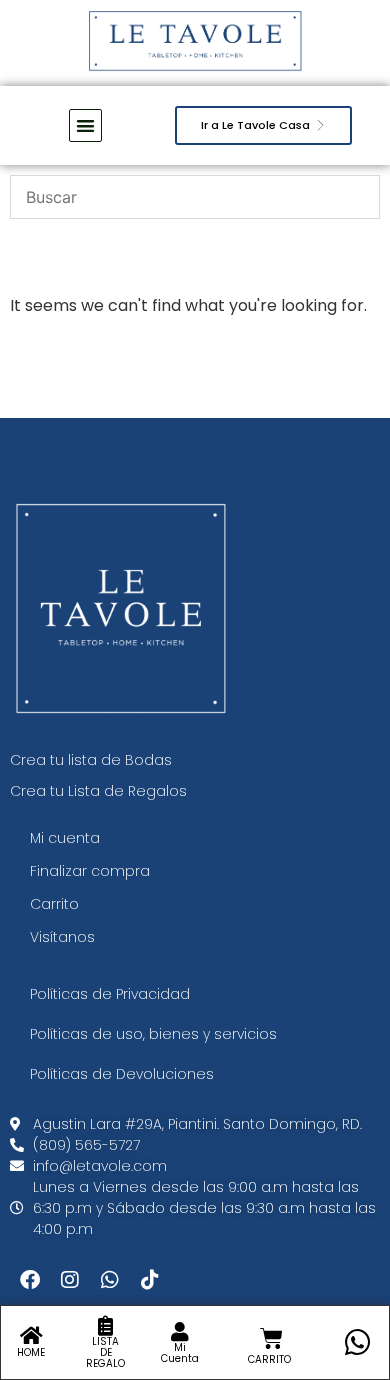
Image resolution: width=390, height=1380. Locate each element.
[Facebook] (30, 1280)
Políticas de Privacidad (110, 994)
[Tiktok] (150, 1280)
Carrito (54, 904)
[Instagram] (70, 1280)
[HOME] (31, 1336)
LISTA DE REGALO (105, 1352)
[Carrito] (271, 1338)
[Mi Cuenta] (180, 1332)
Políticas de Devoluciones (122, 1074)
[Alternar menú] (85, 125)
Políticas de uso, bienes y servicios (153, 1034)
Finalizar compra (90, 871)
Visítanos (62, 937)
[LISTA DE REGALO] (106, 1326)
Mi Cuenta (180, 1353)
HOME (31, 1352)
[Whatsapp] (110, 1280)
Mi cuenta (65, 838)
